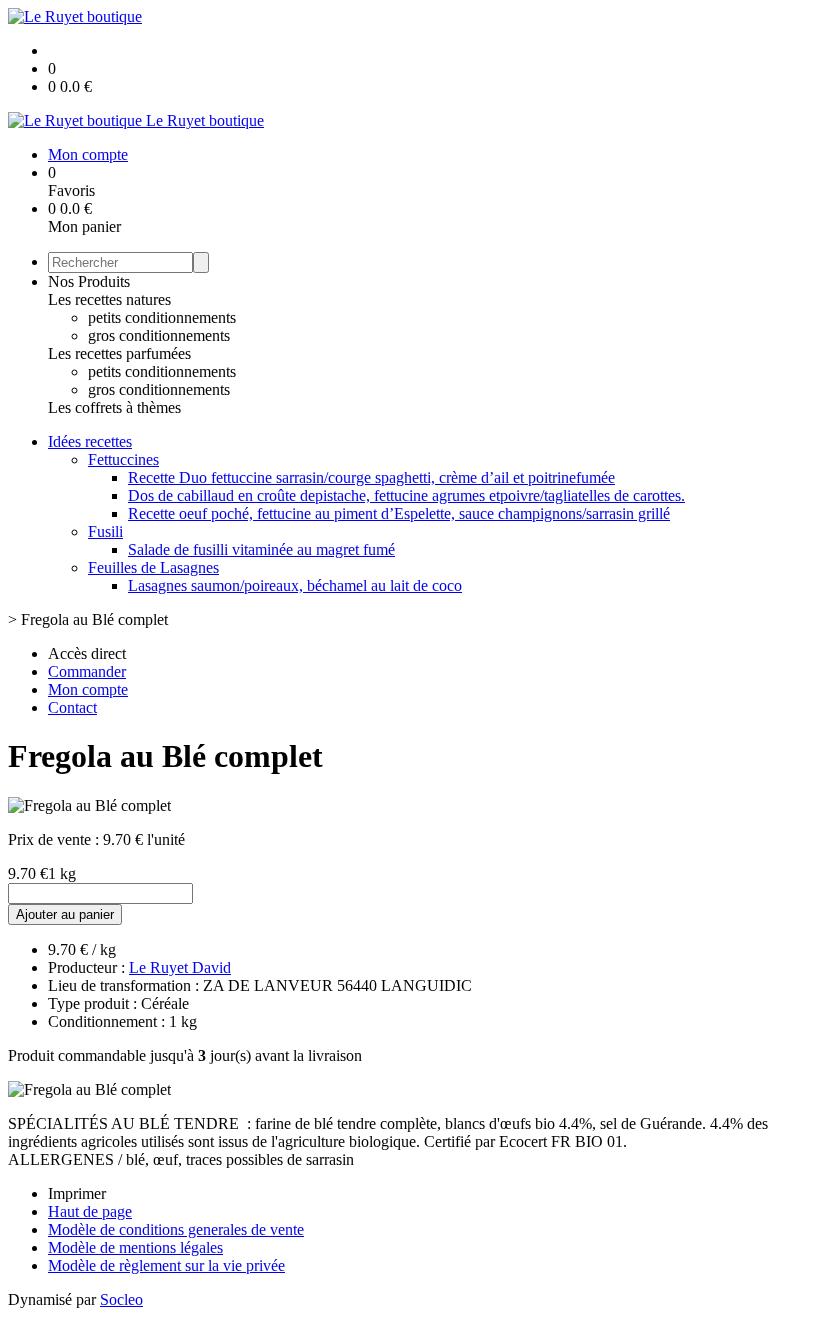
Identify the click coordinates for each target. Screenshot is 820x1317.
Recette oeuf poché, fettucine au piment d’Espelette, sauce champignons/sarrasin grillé (399, 513)
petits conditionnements (162, 317)
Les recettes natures (109, 299)
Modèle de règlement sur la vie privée (166, 1265)
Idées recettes (90, 441)
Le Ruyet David (180, 967)
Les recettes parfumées (119, 353)
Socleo (121, 1299)
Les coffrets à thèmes (114, 407)
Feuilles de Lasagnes (153, 567)
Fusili (105, 531)
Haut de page (90, 1211)
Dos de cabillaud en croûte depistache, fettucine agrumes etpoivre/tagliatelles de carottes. (406, 495)
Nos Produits (89, 281)
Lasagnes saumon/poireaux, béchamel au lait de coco (295, 585)
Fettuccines (123, 459)
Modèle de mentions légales (135, 1247)
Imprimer (77, 1193)
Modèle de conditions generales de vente (176, 1229)
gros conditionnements (159, 335)
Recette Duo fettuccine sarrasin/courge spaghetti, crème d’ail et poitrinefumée (371, 477)
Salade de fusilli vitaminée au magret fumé (261, 549)
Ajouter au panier (65, 914)
